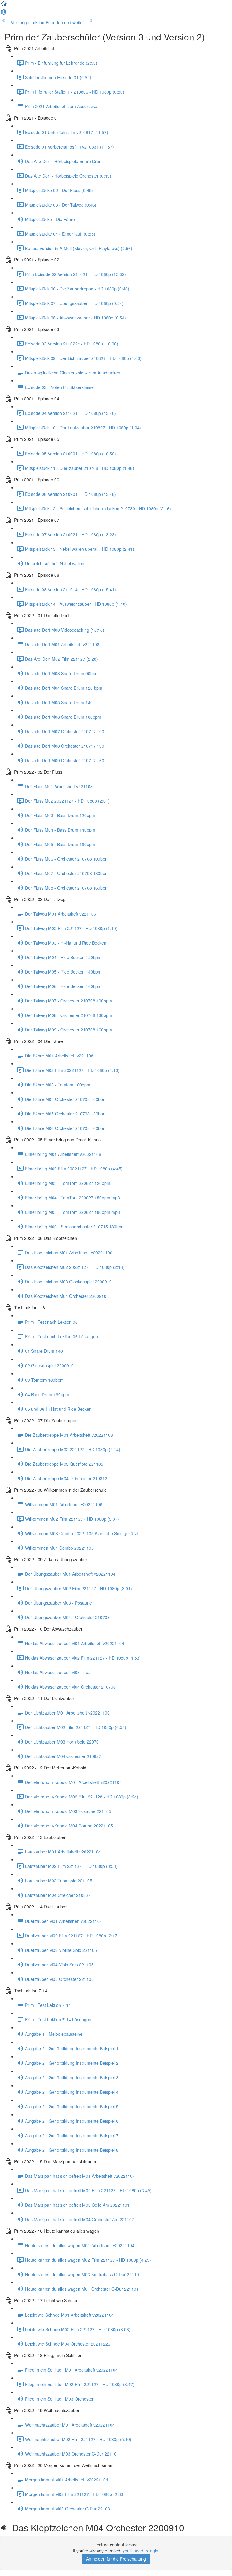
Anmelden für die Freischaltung (116, 2559)
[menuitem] (4, 14)
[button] (4, 5)
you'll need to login (140, 2551)
